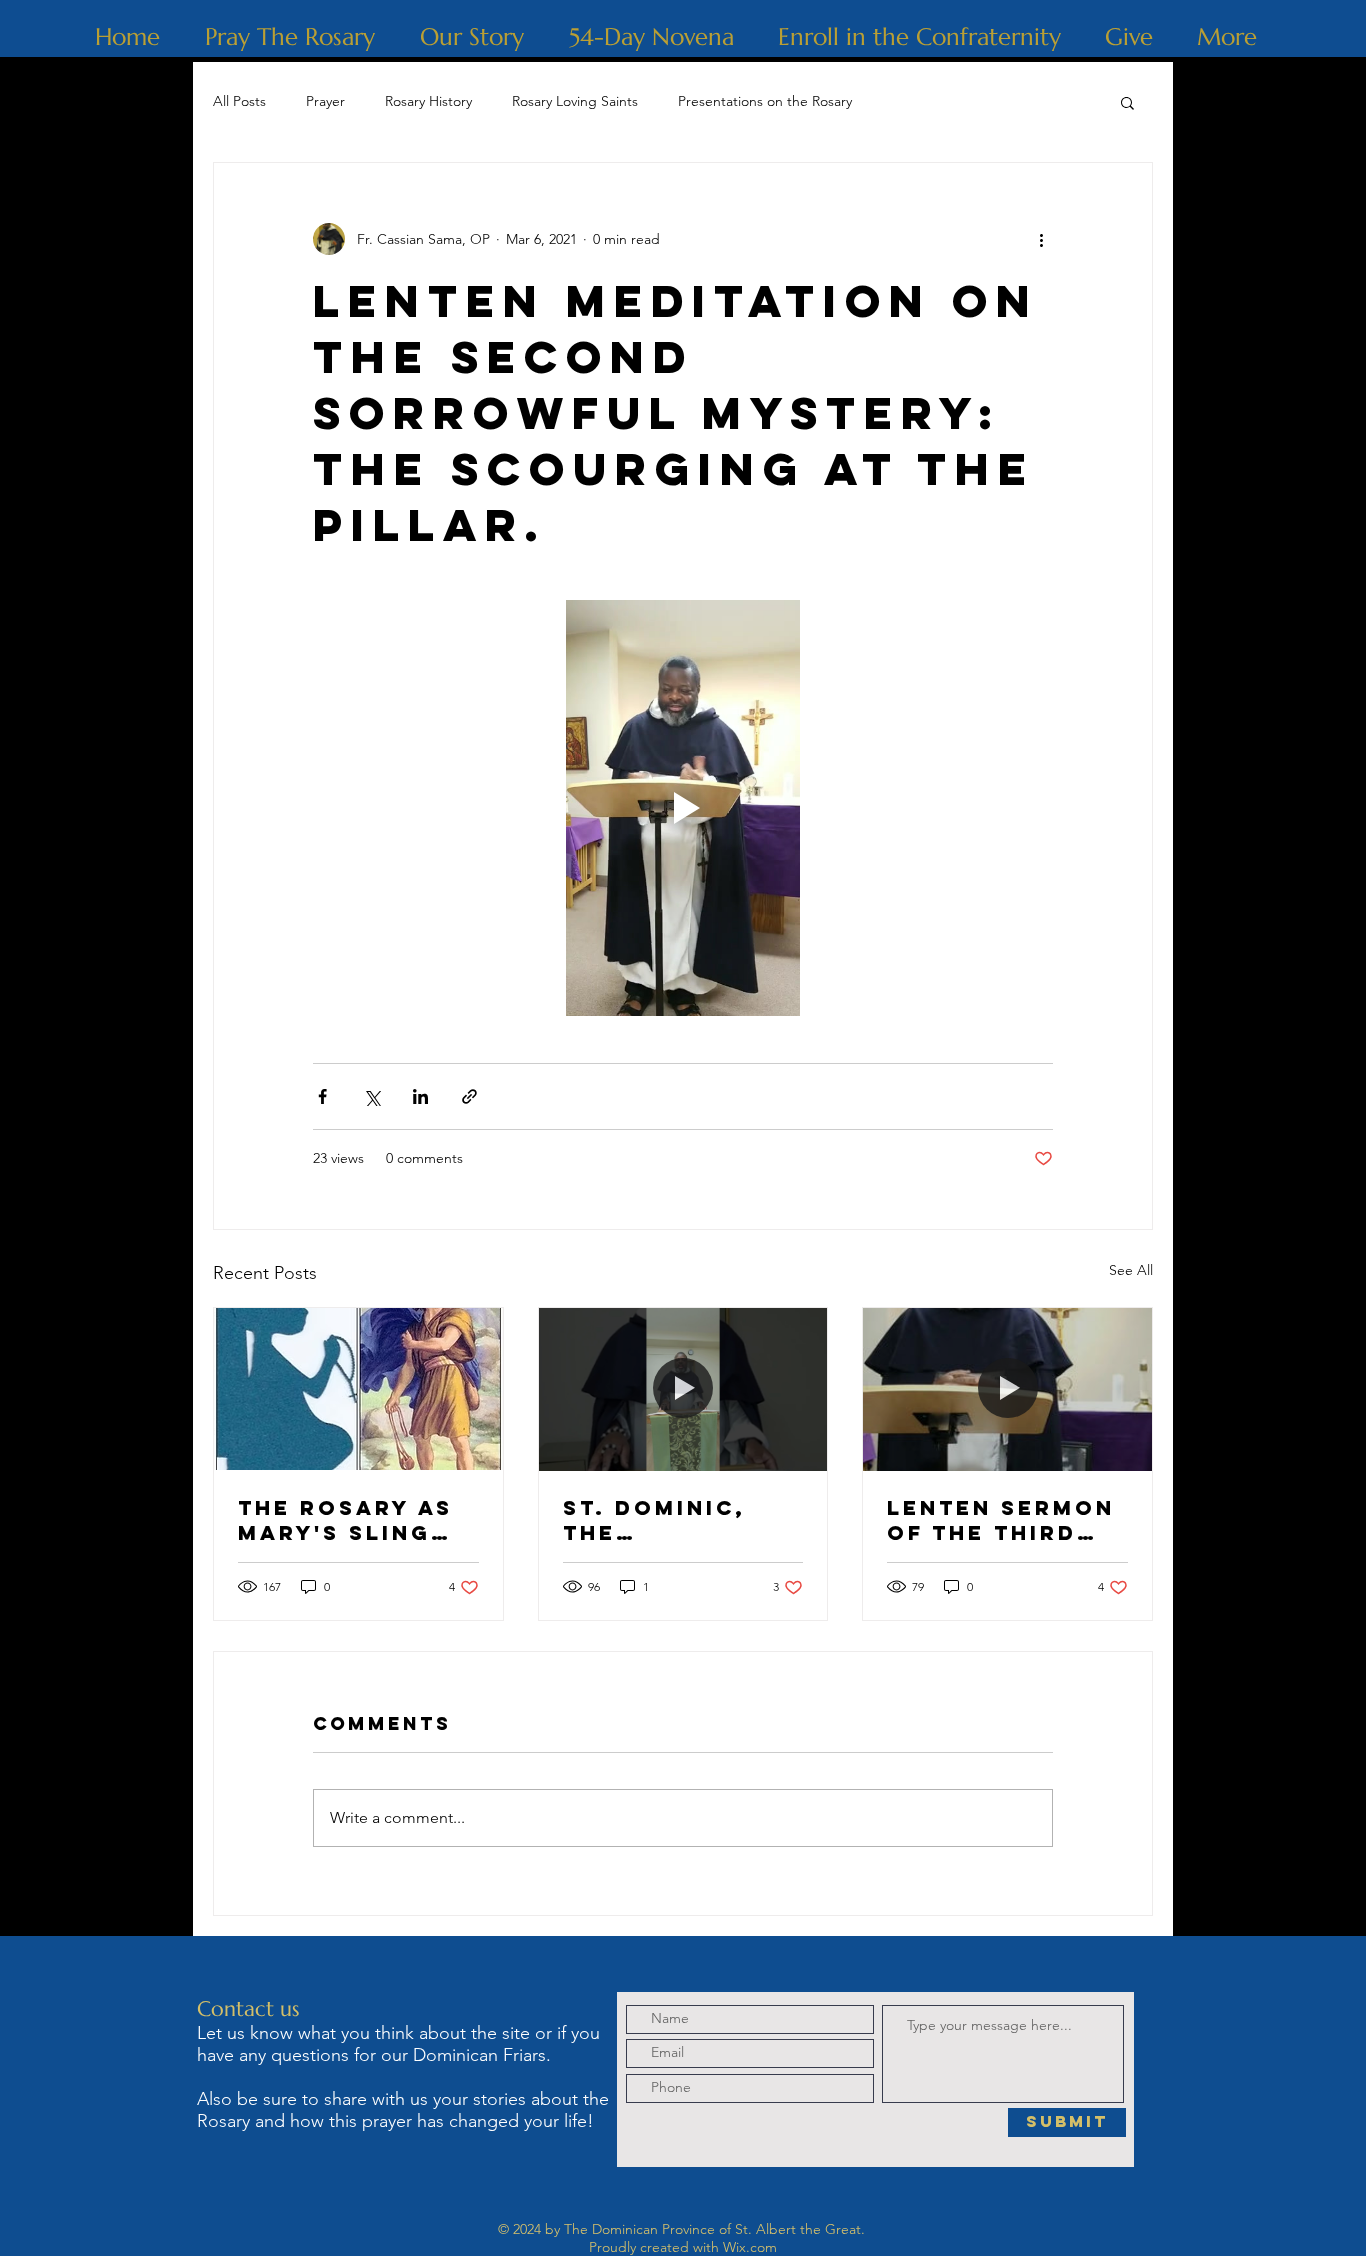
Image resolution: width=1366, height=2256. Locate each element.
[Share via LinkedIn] (420, 1096)
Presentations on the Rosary (765, 101)
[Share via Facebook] (322, 1096)
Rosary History (428, 101)
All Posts (239, 101)
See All (1131, 1270)
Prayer (325, 101)
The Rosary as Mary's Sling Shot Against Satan (345, 1520)
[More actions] (1041, 239)
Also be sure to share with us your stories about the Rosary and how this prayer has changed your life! (403, 2110)
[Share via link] (469, 1096)
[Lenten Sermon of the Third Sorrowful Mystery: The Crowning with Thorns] (1007, 1389)
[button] (1127, 102)
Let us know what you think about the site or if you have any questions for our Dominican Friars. (398, 2044)
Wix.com (750, 2247)
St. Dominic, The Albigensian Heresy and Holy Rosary (657, 1520)
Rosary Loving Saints (575, 101)
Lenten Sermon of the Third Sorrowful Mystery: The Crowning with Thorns (1002, 1520)
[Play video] (683, 808)
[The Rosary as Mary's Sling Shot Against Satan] (358, 1389)
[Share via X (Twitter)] (371, 1096)
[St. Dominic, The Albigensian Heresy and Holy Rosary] (683, 1389)
